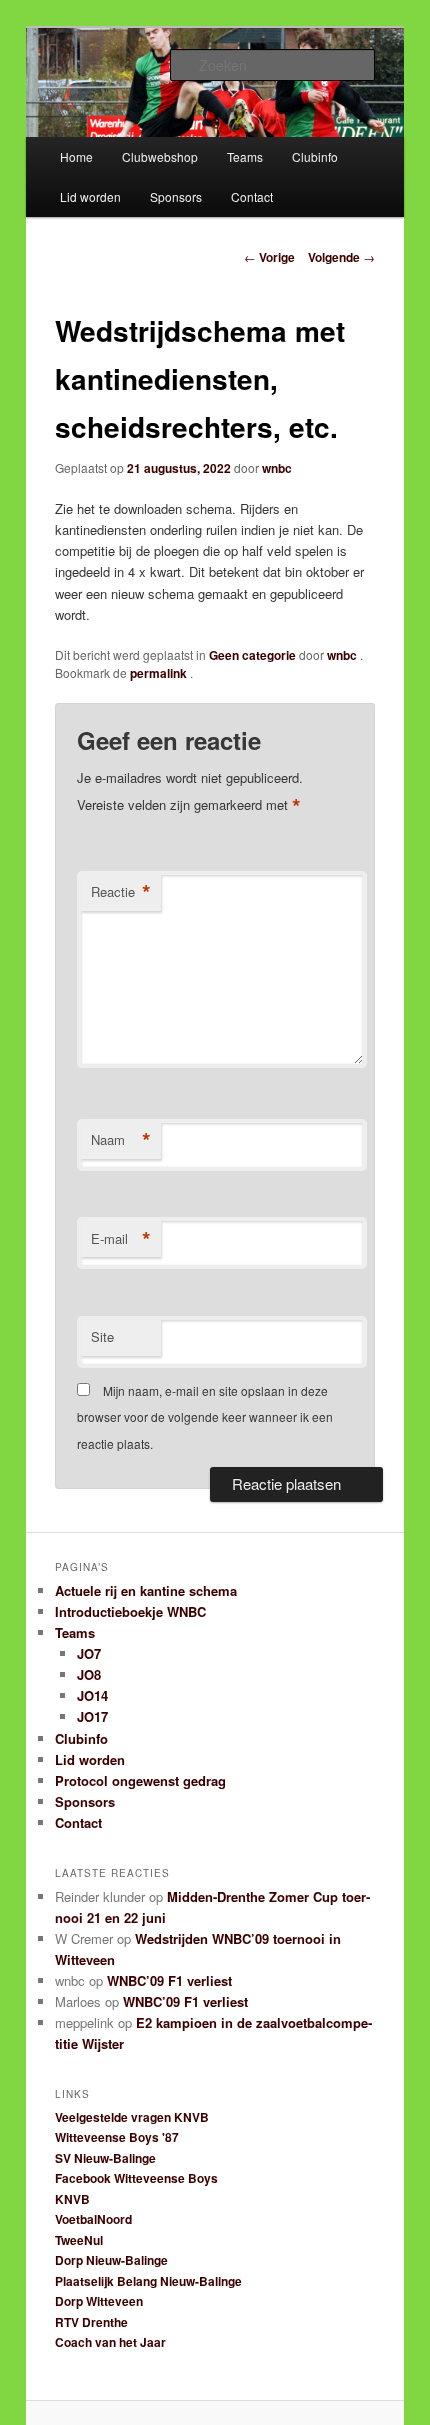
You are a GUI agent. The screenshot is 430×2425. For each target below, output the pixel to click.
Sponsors (176, 196)
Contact (252, 196)
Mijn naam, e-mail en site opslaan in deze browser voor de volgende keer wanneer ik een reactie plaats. (205, 1417)
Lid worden (90, 196)
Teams (245, 156)
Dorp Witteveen (99, 2301)
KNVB (72, 2199)
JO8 (89, 1674)
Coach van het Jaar (110, 2342)
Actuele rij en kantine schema (146, 1590)
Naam (121, 1140)
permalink (160, 673)
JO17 (92, 1716)
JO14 (92, 1695)
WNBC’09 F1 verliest (169, 1980)
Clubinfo (315, 156)
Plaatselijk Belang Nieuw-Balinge (148, 2281)
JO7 (89, 1653)
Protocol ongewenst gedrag (140, 1780)
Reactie (121, 892)
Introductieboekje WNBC (130, 1611)
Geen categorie (252, 655)
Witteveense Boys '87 (117, 2137)
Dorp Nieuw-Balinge (111, 2260)
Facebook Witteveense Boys (136, 2178)
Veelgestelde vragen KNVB (132, 2117)
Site (102, 1336)
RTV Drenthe (91, 2322)
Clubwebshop (160, 156)
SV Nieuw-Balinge (105, 2158)
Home (76, 156)
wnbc (277, 468)
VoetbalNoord (93, 2219)
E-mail (121, 1239)
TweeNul (79, 2240)
